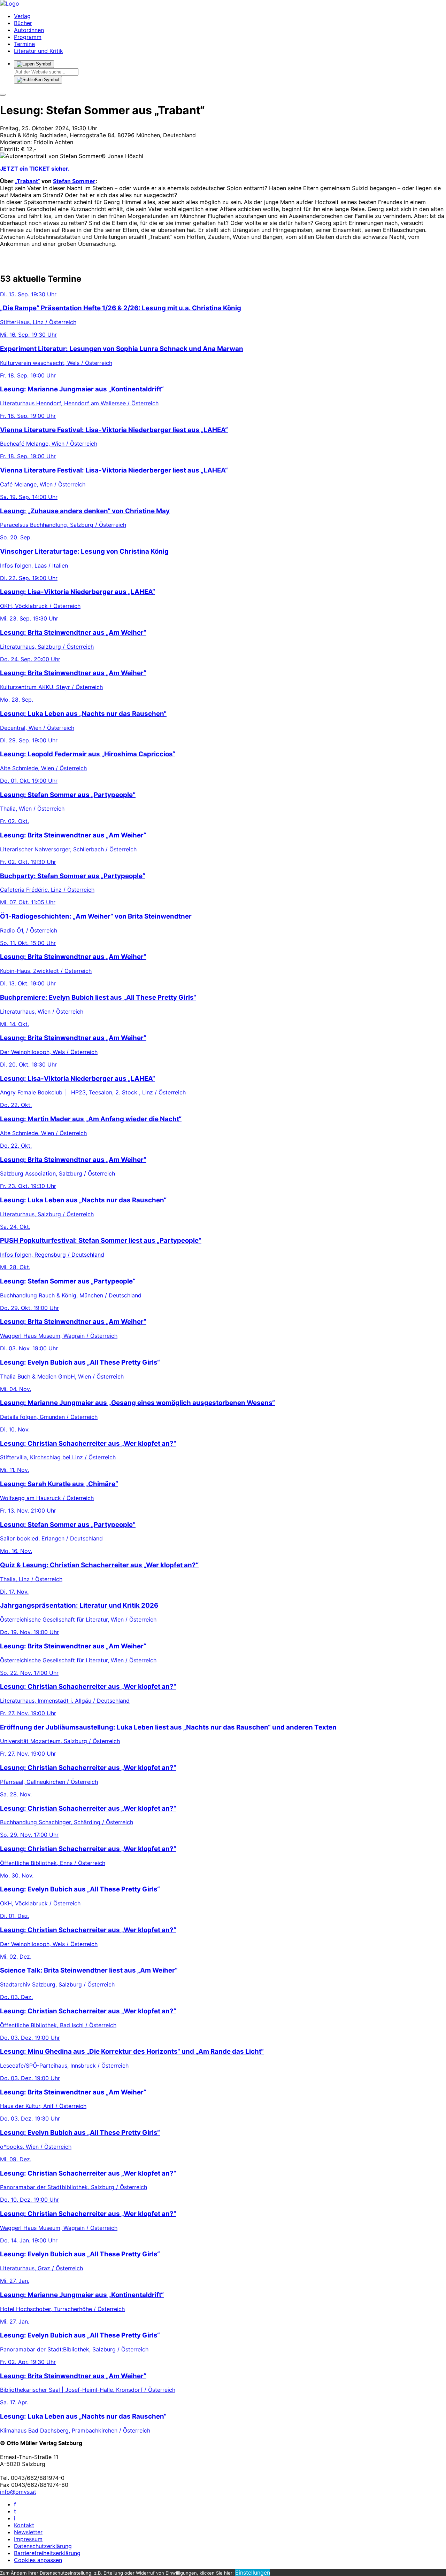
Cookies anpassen (38, 2560)
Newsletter (28, 2532)
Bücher (23, 23)
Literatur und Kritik (39, 51)
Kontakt (24, 2525)
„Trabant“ (28, 181)
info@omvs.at (18, 2492)
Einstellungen (253, 2573)
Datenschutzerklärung (43, 2546)
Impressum (28, 2539)
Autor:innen (29, 30)
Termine (24, 44)
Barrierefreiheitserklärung (47, 2553)
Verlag (22, 16)
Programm (28, 37)
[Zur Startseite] (10, 3)
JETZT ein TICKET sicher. (35, 169)
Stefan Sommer (74, 181)
